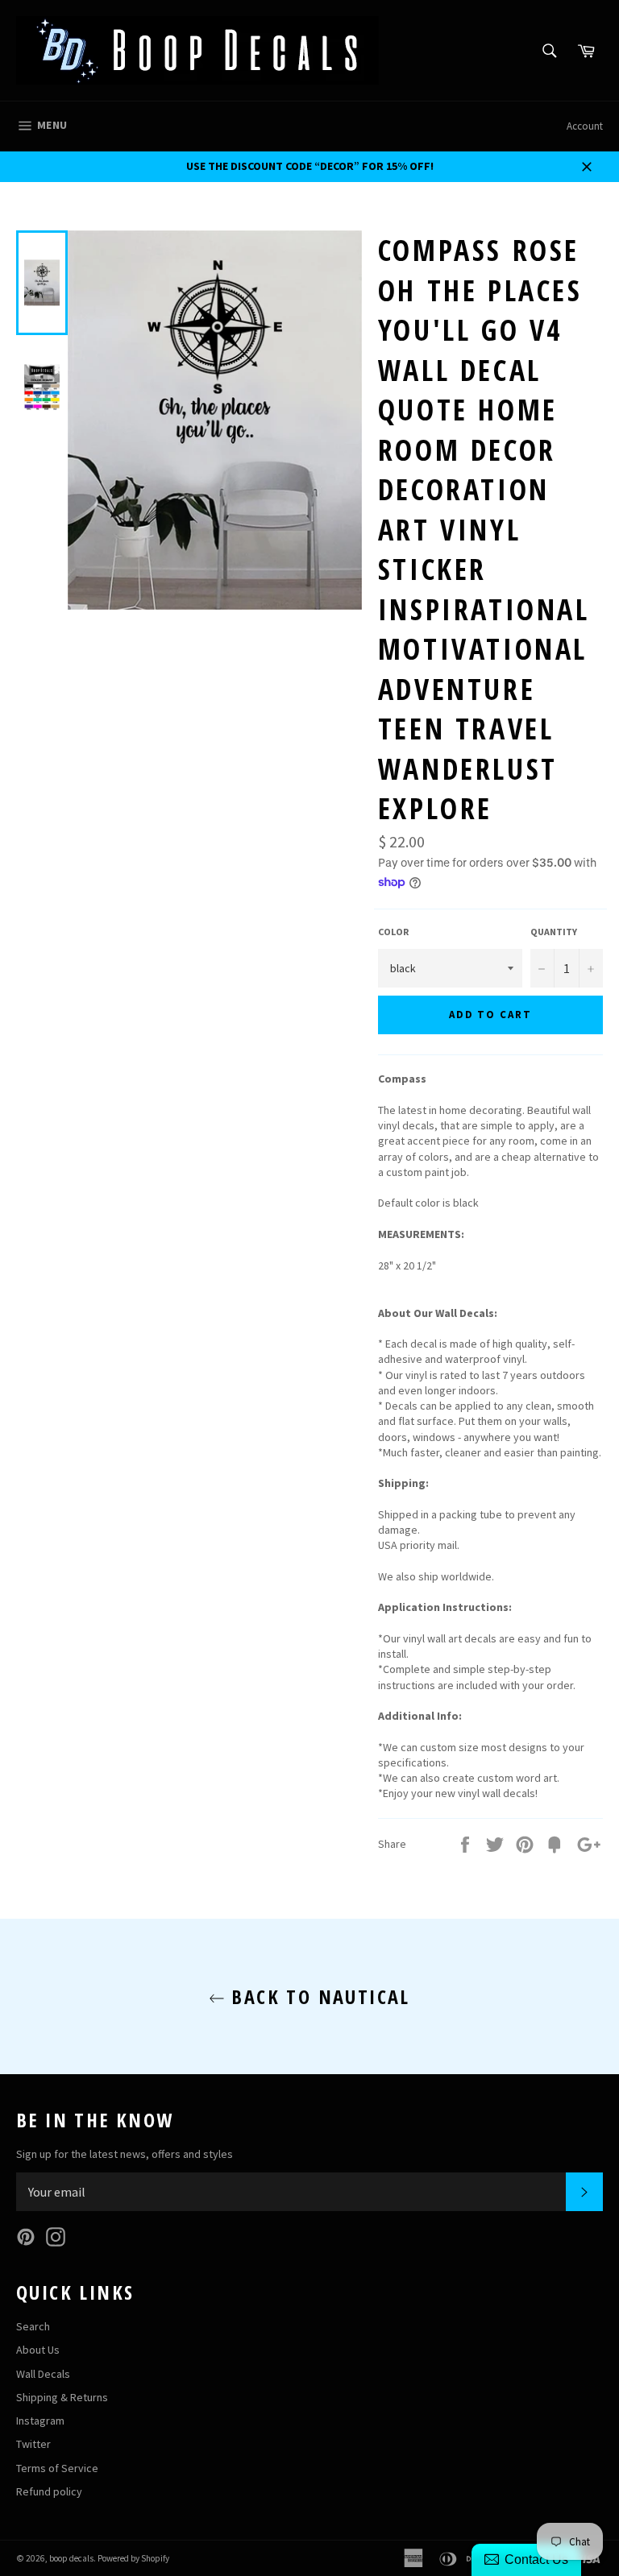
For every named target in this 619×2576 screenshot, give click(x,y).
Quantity (554, 932)
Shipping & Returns (62, 2397)
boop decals (71, 2558)
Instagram (40, 2421)
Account (585, 126)
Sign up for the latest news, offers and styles (125, 2154)
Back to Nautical (318, 1996)
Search (33, 2326)
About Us (38, 2350)
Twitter (33, 2444)
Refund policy (49, 2491)
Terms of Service (57, 2468)
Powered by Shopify (133, 2558)
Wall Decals (43, 2374)
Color (393, 932)
